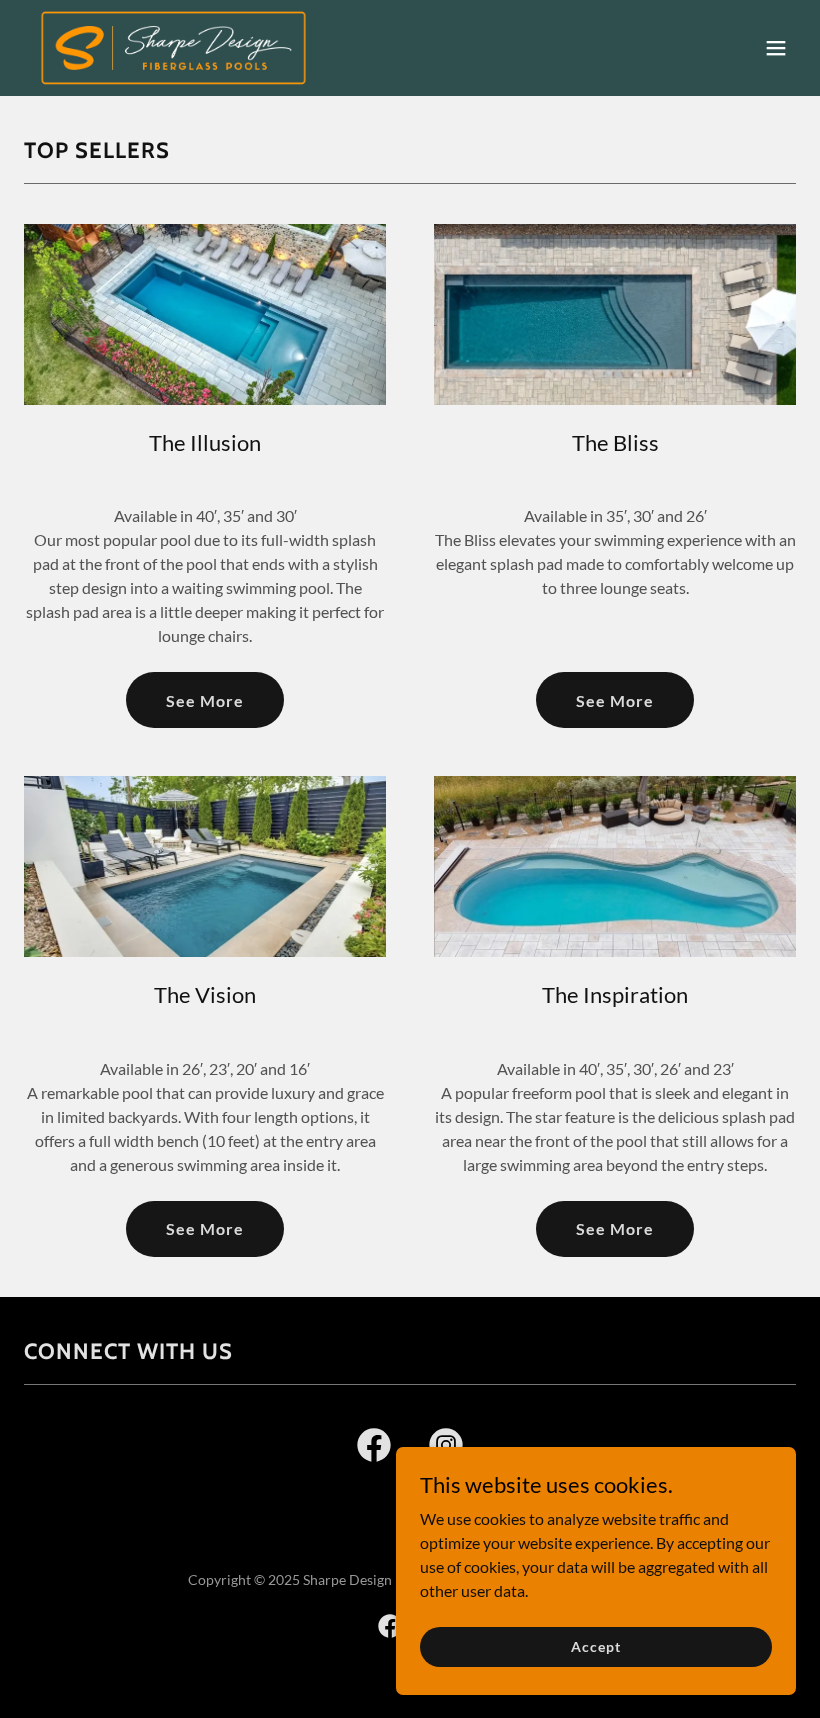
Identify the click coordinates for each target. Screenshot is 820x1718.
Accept (595, 1646)
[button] (776, 48)
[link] (173, 48)
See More (205, 700)
